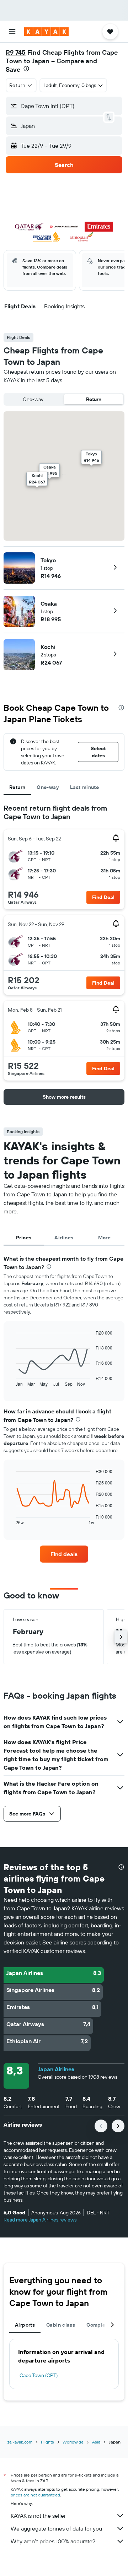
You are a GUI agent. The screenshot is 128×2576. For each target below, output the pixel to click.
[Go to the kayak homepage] (46, 32)
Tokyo (48, 560)
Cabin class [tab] (61, 2325)
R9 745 (16, 52)
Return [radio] (94, 399)
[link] (64, 1554)
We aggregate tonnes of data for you (56, 2528)
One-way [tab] (48, 787)
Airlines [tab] (64, 1238)
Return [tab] (17, 787)
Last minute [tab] (84, 787)
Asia (96, 2442)
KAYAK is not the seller (38, 2516)
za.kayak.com (20, 2442)
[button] (12, 32)
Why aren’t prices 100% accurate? (53, 2541)
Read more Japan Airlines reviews (40, 2220)
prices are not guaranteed (35, 2495)
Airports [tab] (25, 2325)
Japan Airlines (56, 2069)
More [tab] (105, 1238)
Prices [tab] (24, 1238)
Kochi (48, 647)
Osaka (49, 604)
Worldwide (73, 2442)
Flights (47, 2442)
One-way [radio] (33, 399)
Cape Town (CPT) (39, 2375)
